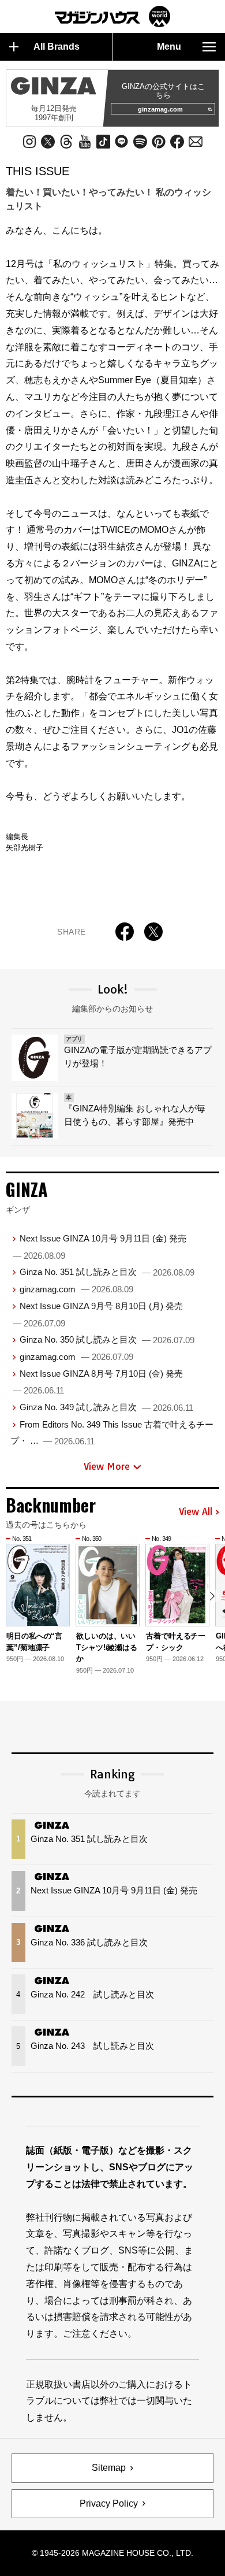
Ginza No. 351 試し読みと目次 (107, 1272)
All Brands (57, 47)
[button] (212, 1596)
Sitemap (109, 2468)
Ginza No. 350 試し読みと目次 (107, 1339)
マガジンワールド (112, 16)
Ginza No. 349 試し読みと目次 (106, 1407)
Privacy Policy (109, 2503)
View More (107, 1466)
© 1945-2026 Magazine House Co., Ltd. (112, 2553)
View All (196, 1512)
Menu (169, 47)
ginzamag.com (160, 109)
